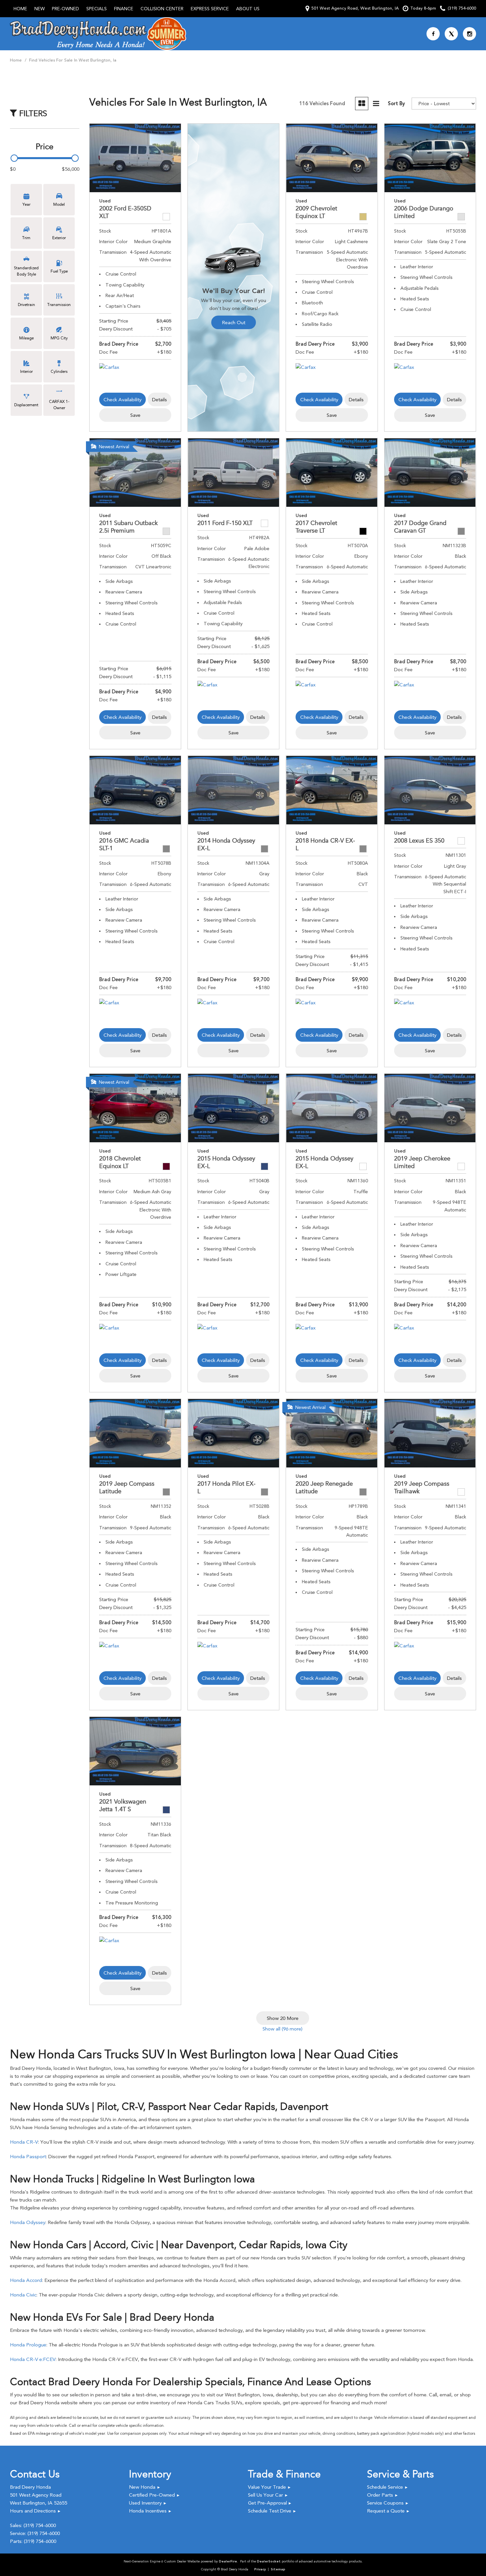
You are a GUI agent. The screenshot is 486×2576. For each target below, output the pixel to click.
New (40, 9)
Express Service (210, 9)
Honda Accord (26, 2280)
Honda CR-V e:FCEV (33, 2359)
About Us (248, 9)
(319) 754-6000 (40, 2525)
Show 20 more (283, 2018)
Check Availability (122, 400)
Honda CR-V (24, 2142)
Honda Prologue (28, 2345)
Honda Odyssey (28, 2222)
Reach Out (234, 323)
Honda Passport (28, 2157)
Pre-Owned (65, 9)
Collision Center (162, 9)
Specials (97, 9)
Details (160, 400)
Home (20, 9)
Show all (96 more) (283, 2029)
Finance (124, 9)
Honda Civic (23, 2295)
